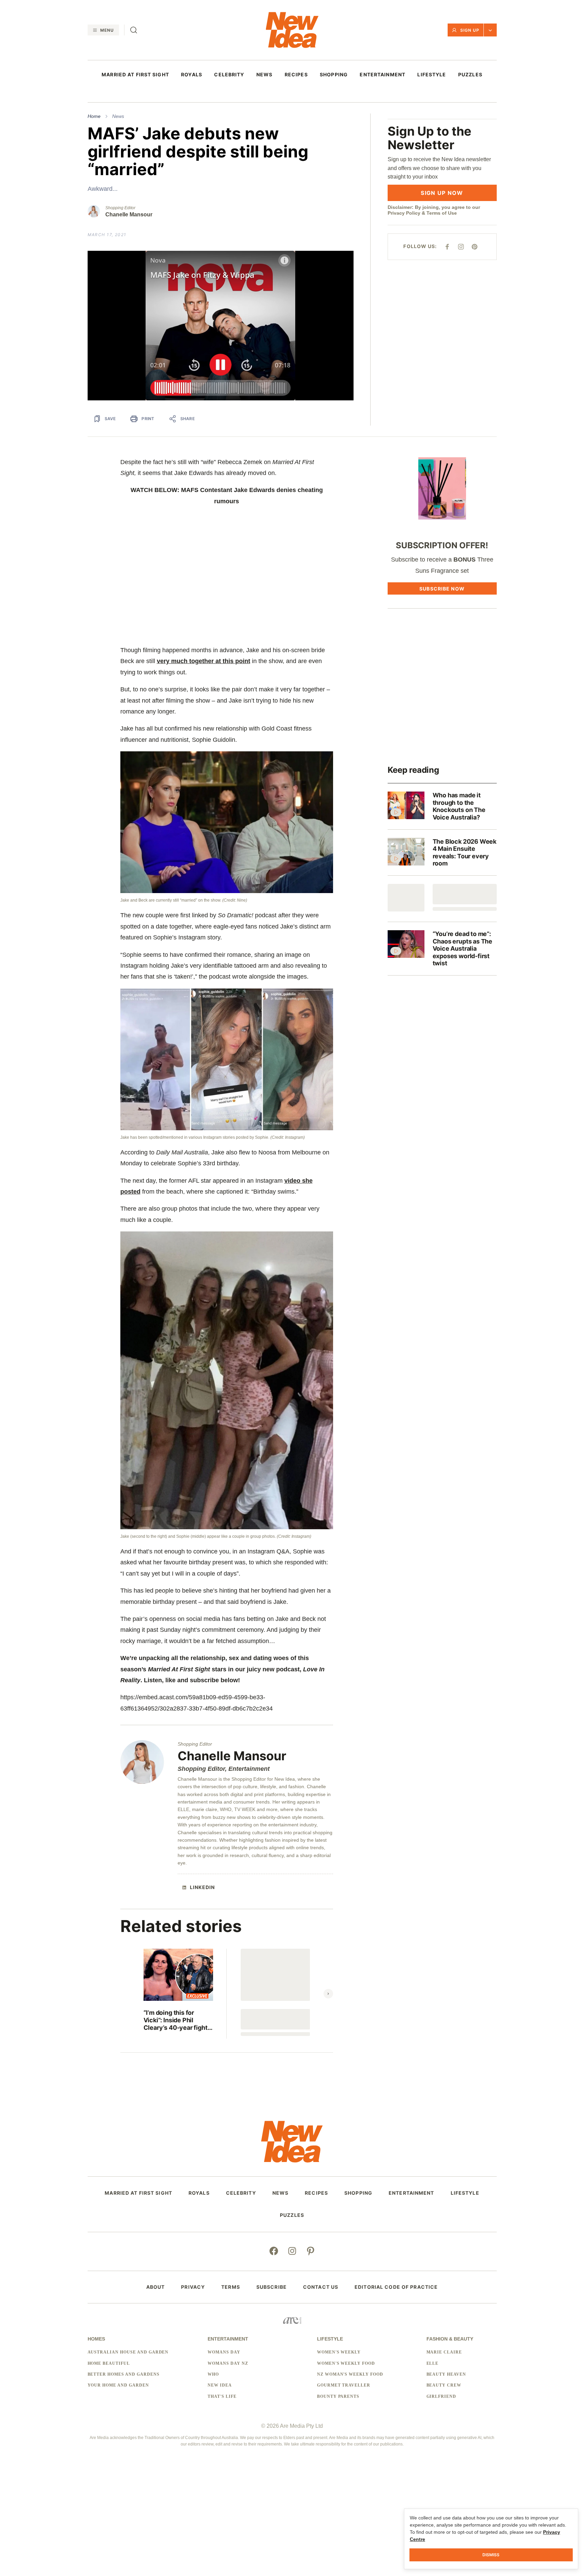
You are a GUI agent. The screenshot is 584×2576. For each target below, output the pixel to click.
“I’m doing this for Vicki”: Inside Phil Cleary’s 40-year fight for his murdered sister (177, 2020)
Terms (231, 2287)
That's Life (222, 2396)
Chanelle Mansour (129, 214)
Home (94, 116)
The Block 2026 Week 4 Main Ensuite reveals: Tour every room (465, 853)
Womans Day (224, 2352)
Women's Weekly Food (346, 2363)
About (156, 2287)
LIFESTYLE (432, 75)
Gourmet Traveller (344, 2385)
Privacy (193, 2287)
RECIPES (296, 75)
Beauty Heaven (446, 2374)
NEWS (264, 75)
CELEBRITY (229, 75)
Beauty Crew (444, 2385)
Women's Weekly (339, 2352)
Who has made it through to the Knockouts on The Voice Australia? (459, 806)
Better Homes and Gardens (124, 2374)
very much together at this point (204, 661)
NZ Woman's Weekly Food (350, 2374)
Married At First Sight (135, 75)
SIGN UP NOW (442, 193)
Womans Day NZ (228, 2363)
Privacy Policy (404, 213)
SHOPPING (334, 75)
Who (213, 2374)
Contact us (321, 2287)
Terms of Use (442, 213)
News (118, 116)
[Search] (134, 30)
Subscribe (272, 2287)
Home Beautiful (109, 2363)
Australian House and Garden (128, 2352)
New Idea (220, 2385)
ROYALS (192, 75)
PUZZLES (470, 75)
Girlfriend (441, 2396)
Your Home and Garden (118, 2385)
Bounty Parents (338, 2396)
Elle (433, 2363)
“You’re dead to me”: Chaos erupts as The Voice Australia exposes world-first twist (463, 948)
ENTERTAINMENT (383, 75)
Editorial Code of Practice (396, 2287)
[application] (221, 326)
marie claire (444, 2352)
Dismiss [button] (491, 2555)
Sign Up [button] (470, 30)
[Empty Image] (406, 898)
